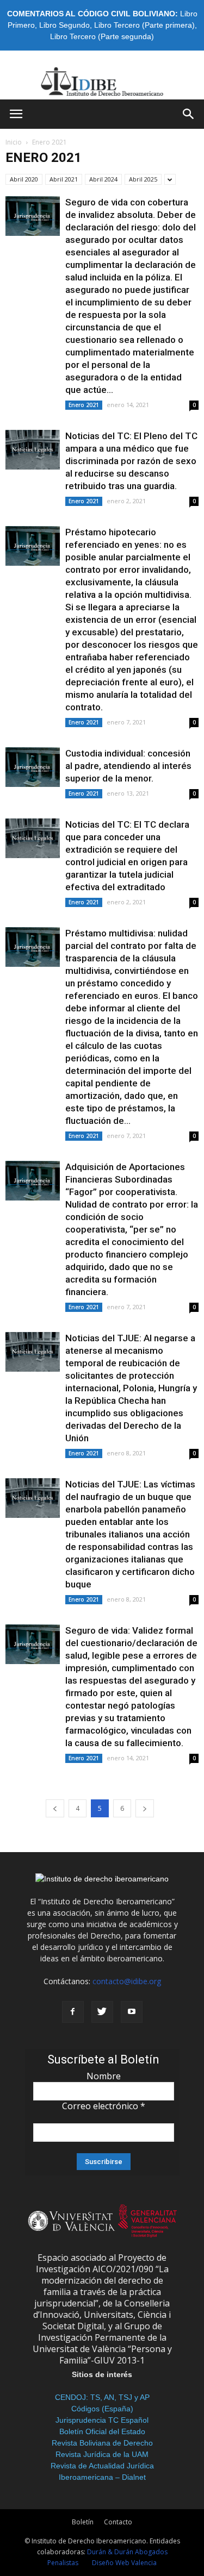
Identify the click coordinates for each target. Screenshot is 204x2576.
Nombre (104, 2076)
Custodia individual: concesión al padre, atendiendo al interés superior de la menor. (128, 766)
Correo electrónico (104, 2106)
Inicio (14, 142)
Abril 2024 (103, 179)
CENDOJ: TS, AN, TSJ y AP (102, 2397)
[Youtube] (132, 2012)
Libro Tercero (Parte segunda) (102, 36)
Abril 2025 (143, 179)
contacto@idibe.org (127, 1981)
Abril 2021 (64, 179)
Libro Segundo (64, 25)
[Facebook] (73, 2012)
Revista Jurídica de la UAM (102, 2454)
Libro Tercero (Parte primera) (144, 25)
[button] (189, 114)
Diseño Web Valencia (124, 2563)
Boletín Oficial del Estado (102, 2431)
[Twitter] (102, 2012)
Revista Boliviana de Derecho (102, 2443)
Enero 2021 (84, 405)
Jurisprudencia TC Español (102, 2420)
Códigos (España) (102, 2409)
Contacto (118, 2522)
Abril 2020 (24, 179)
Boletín (83, 2522)
